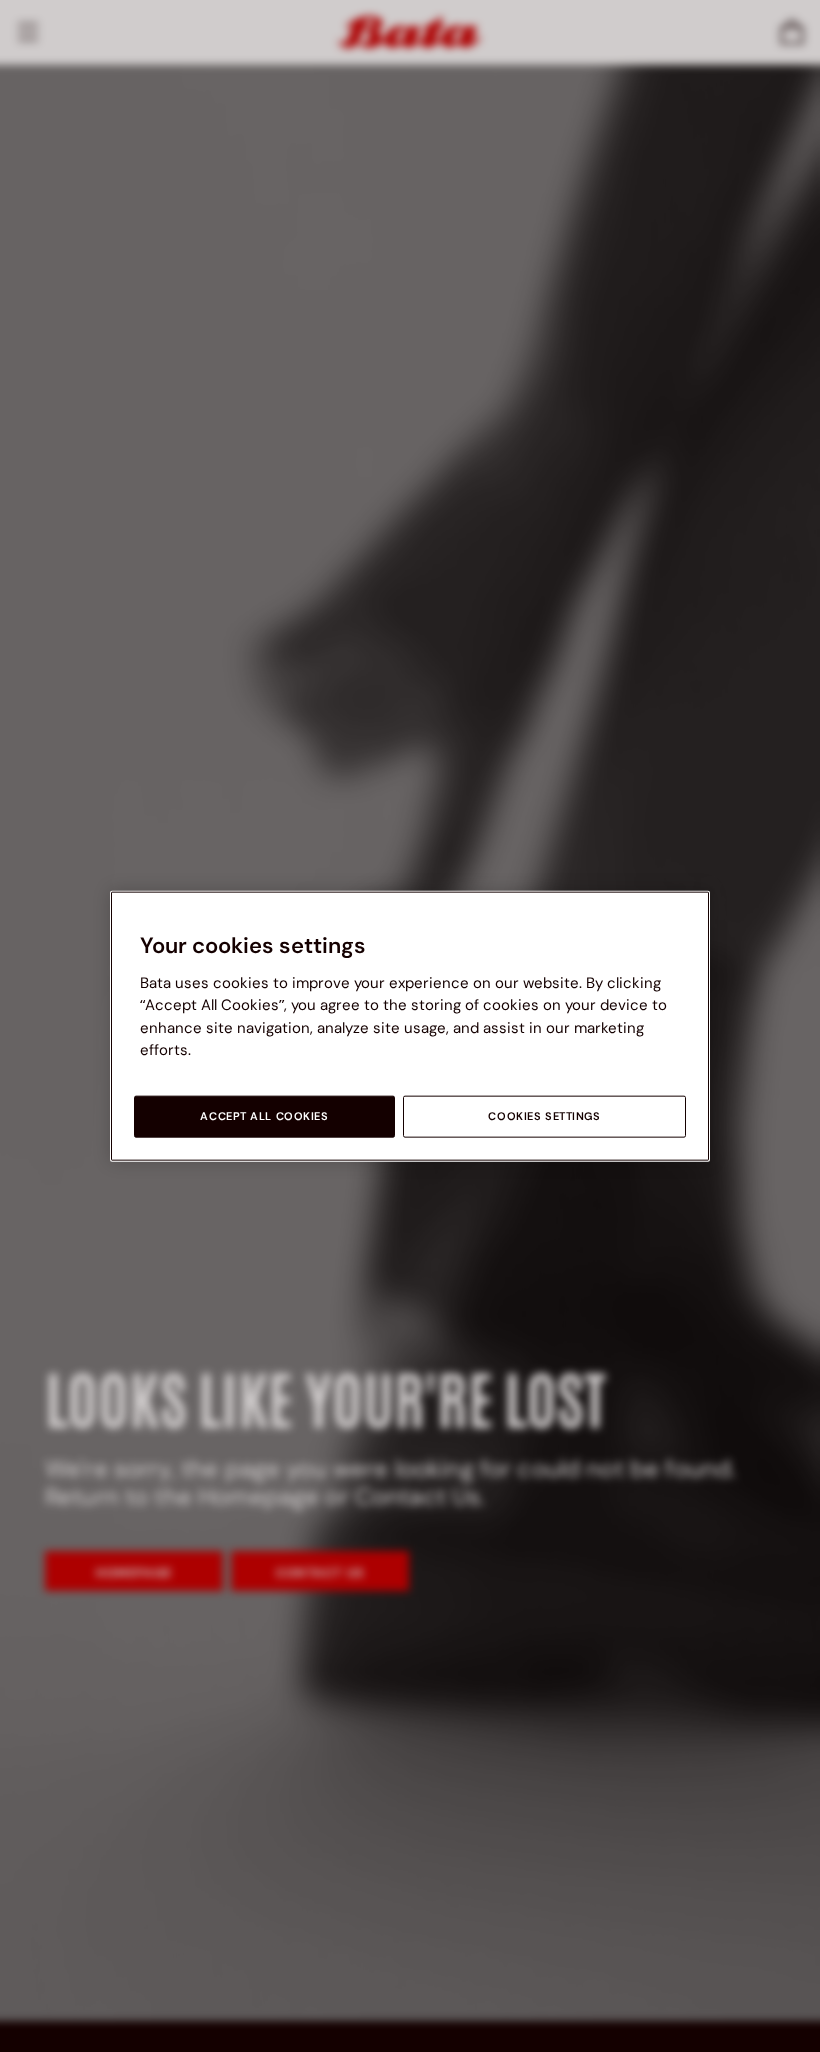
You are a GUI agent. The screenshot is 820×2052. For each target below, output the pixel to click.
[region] (410, 1026)
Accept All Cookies (264, 1115)
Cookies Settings (544, 1115)
